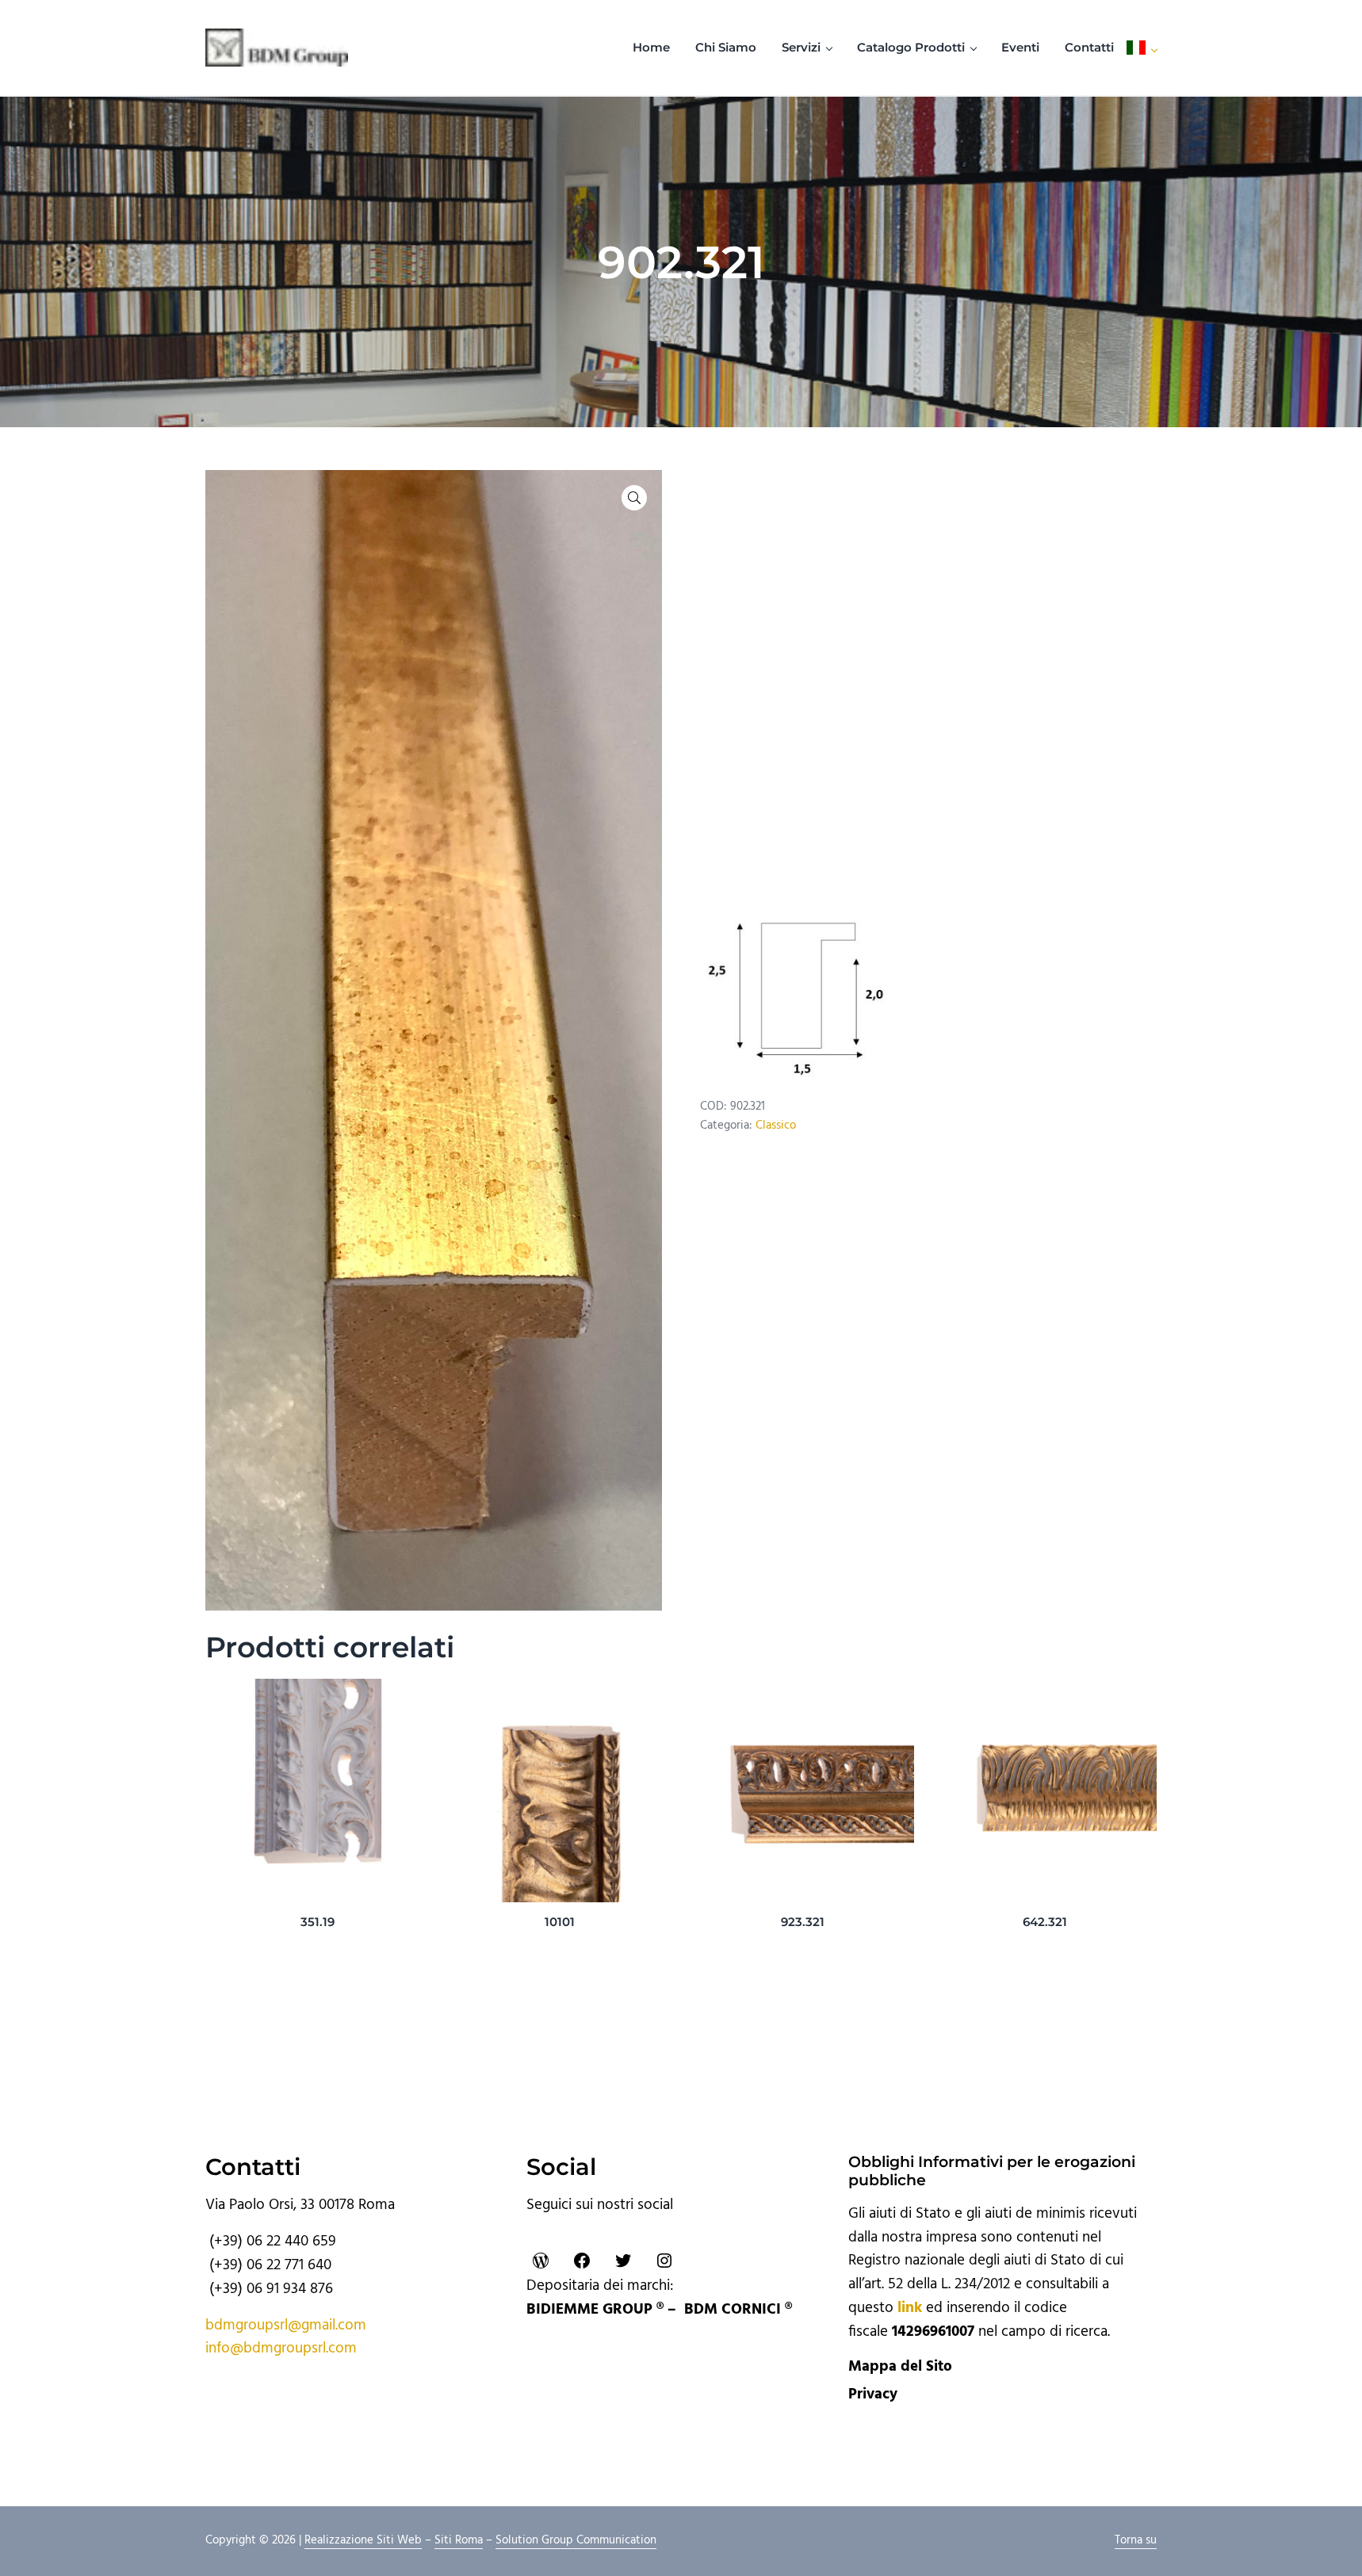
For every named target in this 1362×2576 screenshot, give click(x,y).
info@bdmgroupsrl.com (281, 2349)
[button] (634, 498)
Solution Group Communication (576, 2540)
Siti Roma (459, 2540)
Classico (776, 1126)
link (910, 2308)
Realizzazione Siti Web (363, 2540)
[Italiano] (1142, 48)
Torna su (1136, 2540)
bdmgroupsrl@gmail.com (286, 2326)
